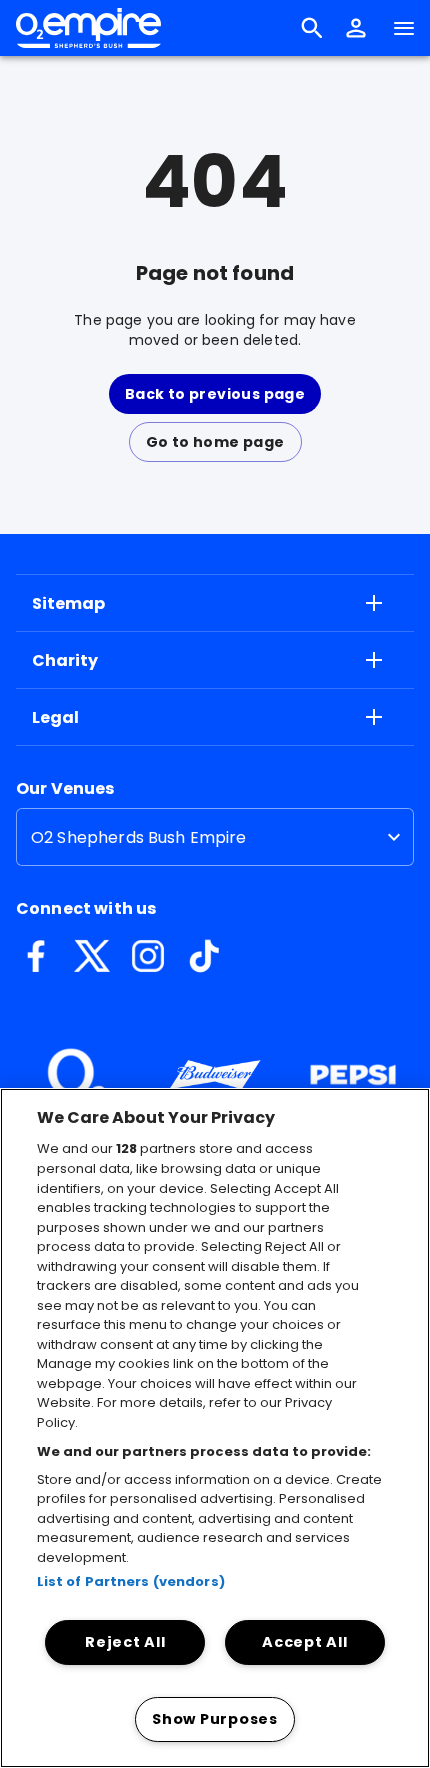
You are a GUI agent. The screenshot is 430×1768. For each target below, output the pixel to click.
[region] (215, 1428)
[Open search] (312, 28)
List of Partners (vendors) (131, 1581)
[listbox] (215, 837)
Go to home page (215, 442)
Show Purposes (214, 1719)
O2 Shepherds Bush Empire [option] (139, 837)
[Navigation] (404, 28)
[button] (356, 28)
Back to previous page (215, 394)
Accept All (304, 1642)
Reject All (125, 1642)
